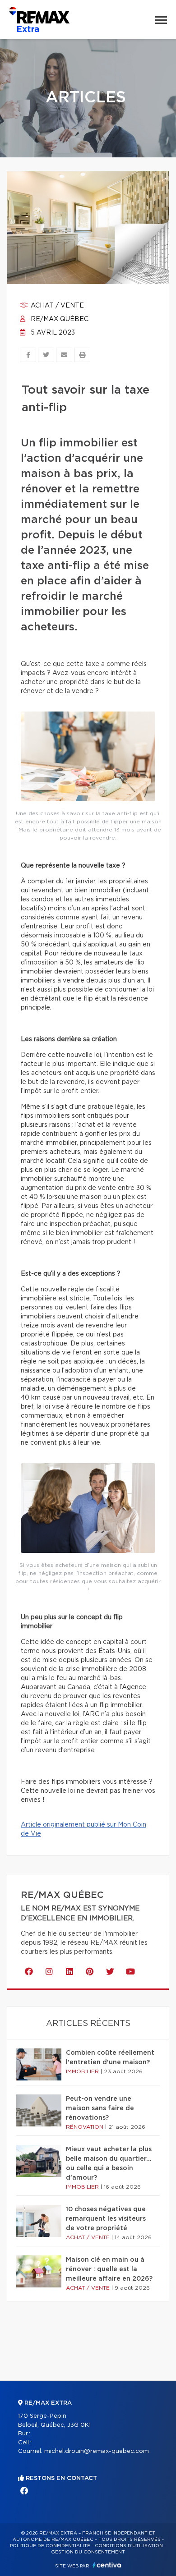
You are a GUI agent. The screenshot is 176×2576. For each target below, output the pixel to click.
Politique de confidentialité (50, 2546)
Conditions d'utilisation (129, 2546)
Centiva (107, 2565)
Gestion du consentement (88, 2552)
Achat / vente (56, 306)
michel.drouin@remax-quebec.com (97, 2451)
